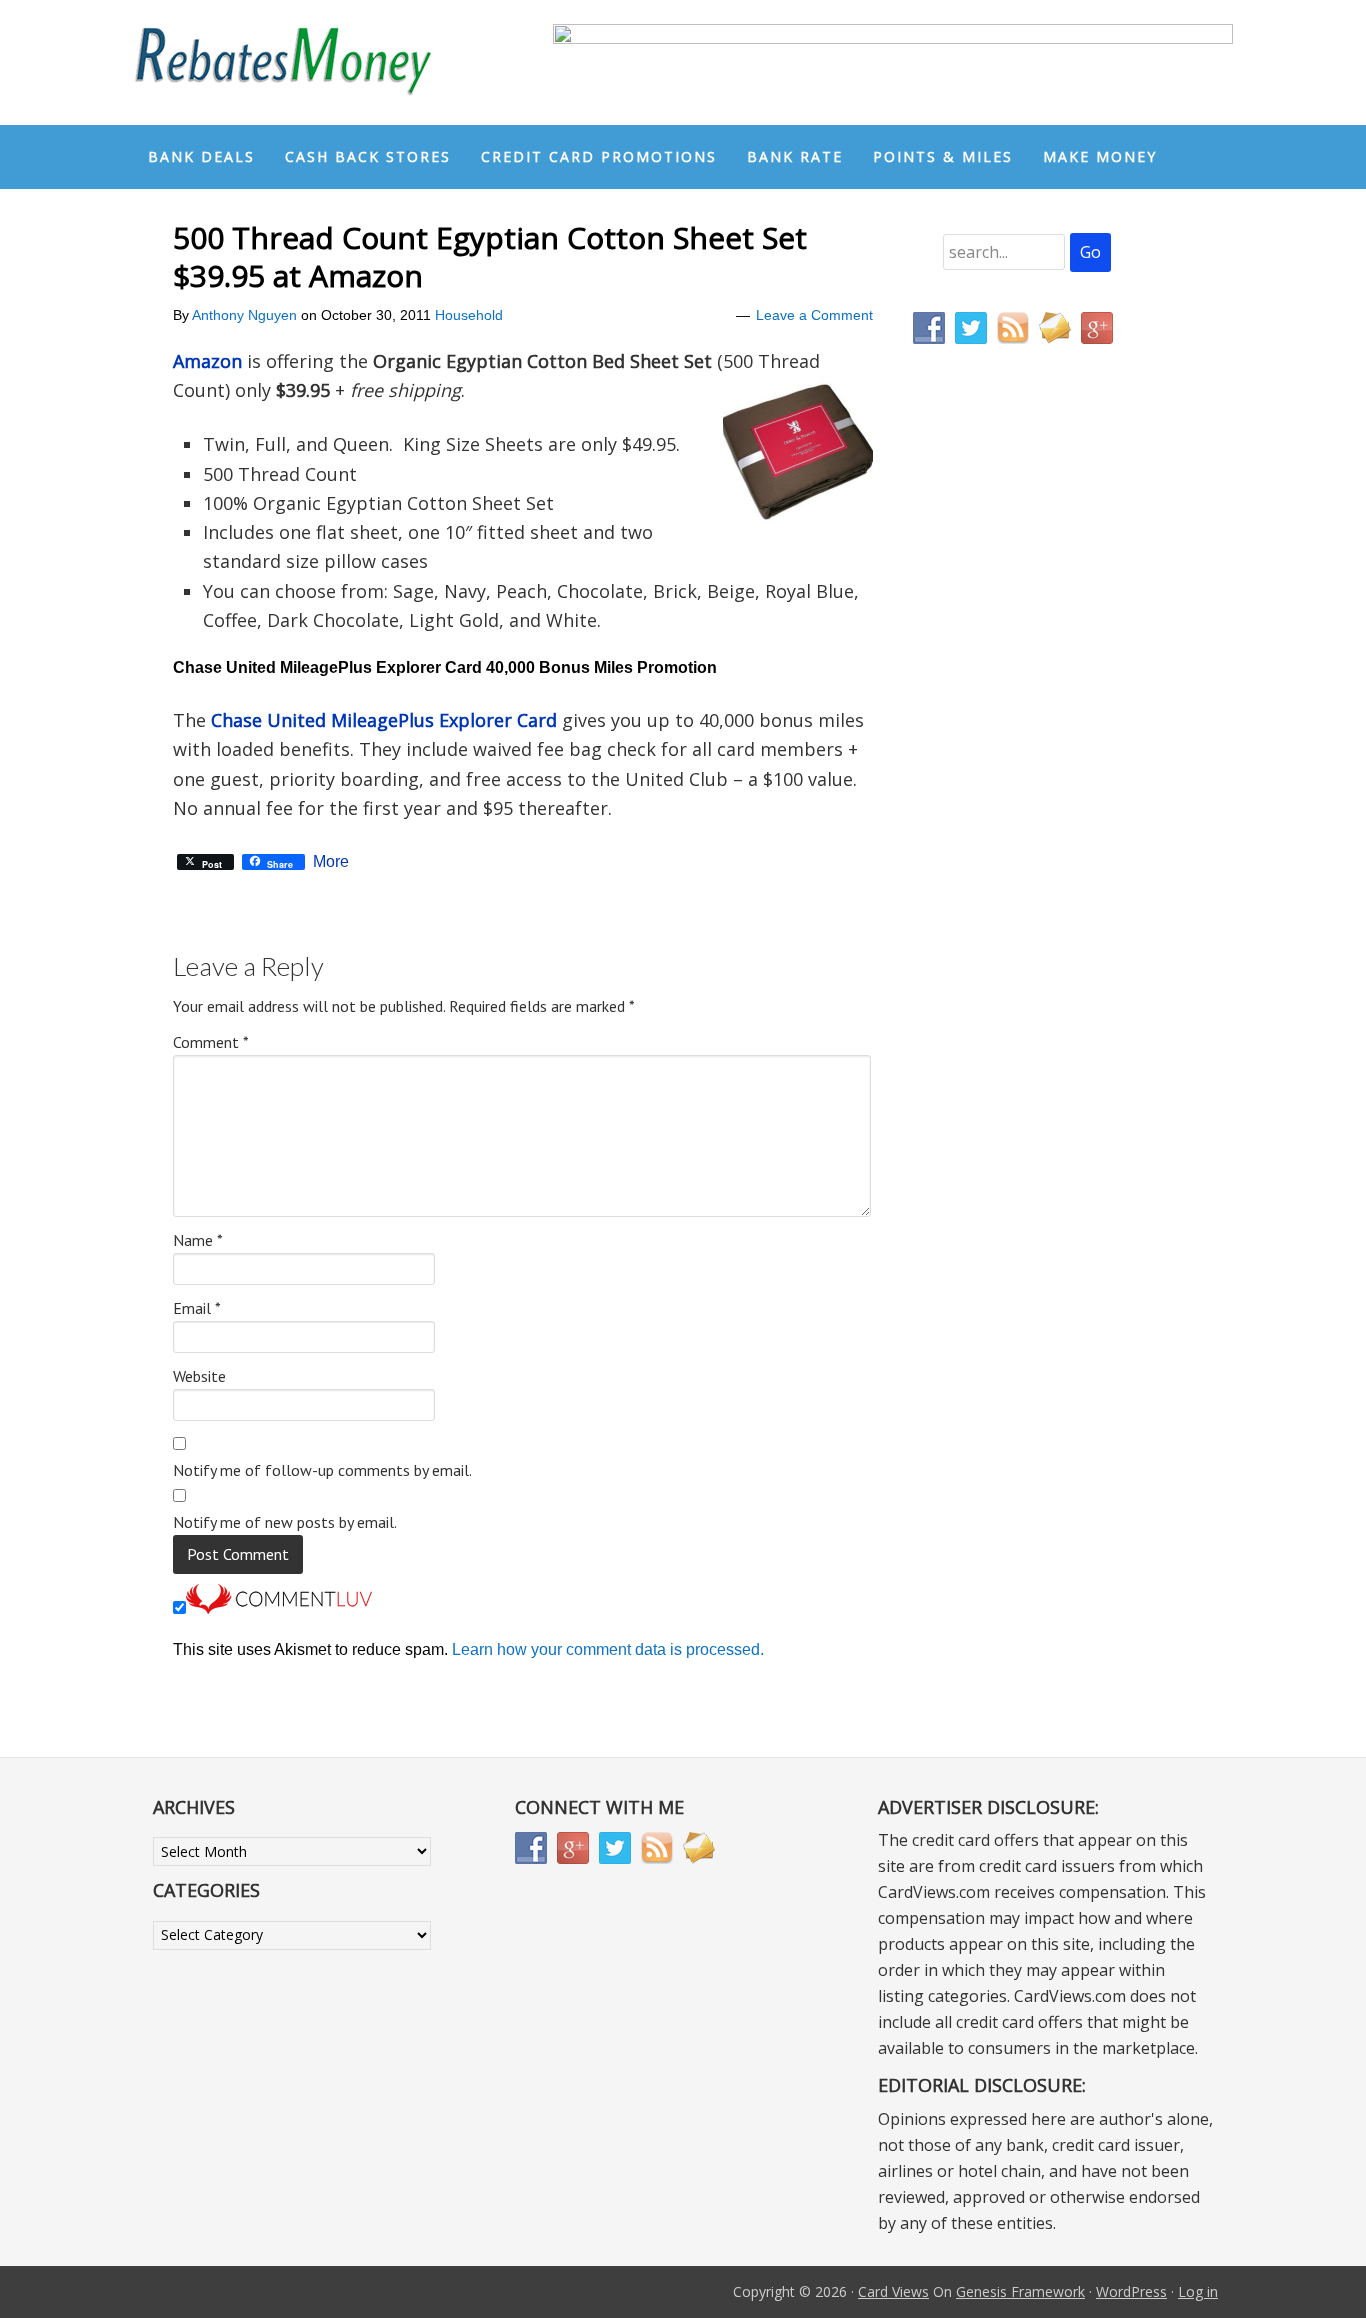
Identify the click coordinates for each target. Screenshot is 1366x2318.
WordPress (1131, 2291)
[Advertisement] (1008, 778)
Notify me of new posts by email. (285, 1522)
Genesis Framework (1020, 2291)
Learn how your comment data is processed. (608, 1649)
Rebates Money (283, 62)
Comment (211, 1042)
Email (197, 1308)
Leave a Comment (814, 315)
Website (199, 1376)
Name (198, 1240)
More (331, 862)
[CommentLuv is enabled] (279, 1608)
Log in (1198, 2291)
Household (469, 315)
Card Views (893, 2291)
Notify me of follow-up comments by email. (322, 1470)
